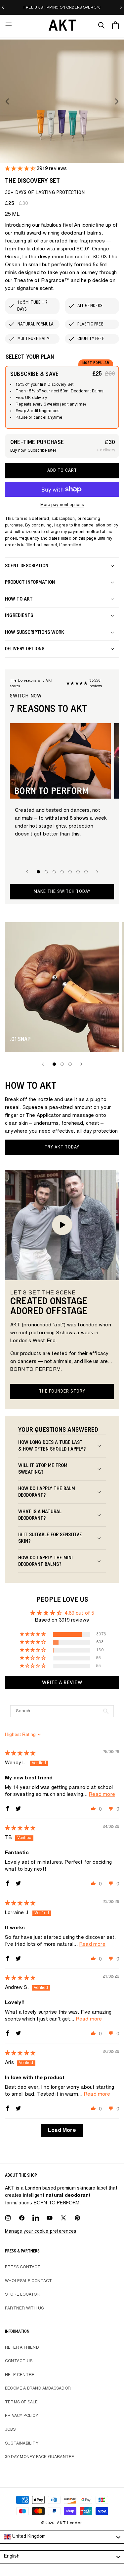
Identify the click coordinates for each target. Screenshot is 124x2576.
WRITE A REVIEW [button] (62, 1683)
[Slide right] (117, 101)
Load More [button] (62, 2131)
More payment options (62, 505)
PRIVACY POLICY (21, 2416)
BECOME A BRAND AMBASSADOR (38, 2389)
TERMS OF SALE (21, 2402)
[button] (9, 25)
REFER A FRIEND (22, 2348)
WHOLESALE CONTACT (28, 2281)
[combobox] (62, 2537)
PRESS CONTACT (23, 2267)
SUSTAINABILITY (22, 2444)
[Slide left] (7, 101)
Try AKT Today (62, 1147)
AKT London (70, 2523)
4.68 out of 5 (80, 1614)
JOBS (10, 2430)
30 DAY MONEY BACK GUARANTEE (40, 2457)
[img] (20, 1754)
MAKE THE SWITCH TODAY (62, 891)
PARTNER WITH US (24, 2308)
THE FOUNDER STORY (62, 1391)
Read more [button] (102, 1795)
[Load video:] (62, 1225)
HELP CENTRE (20, 2375)
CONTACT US (19, 2361)
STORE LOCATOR (22, 2295)
